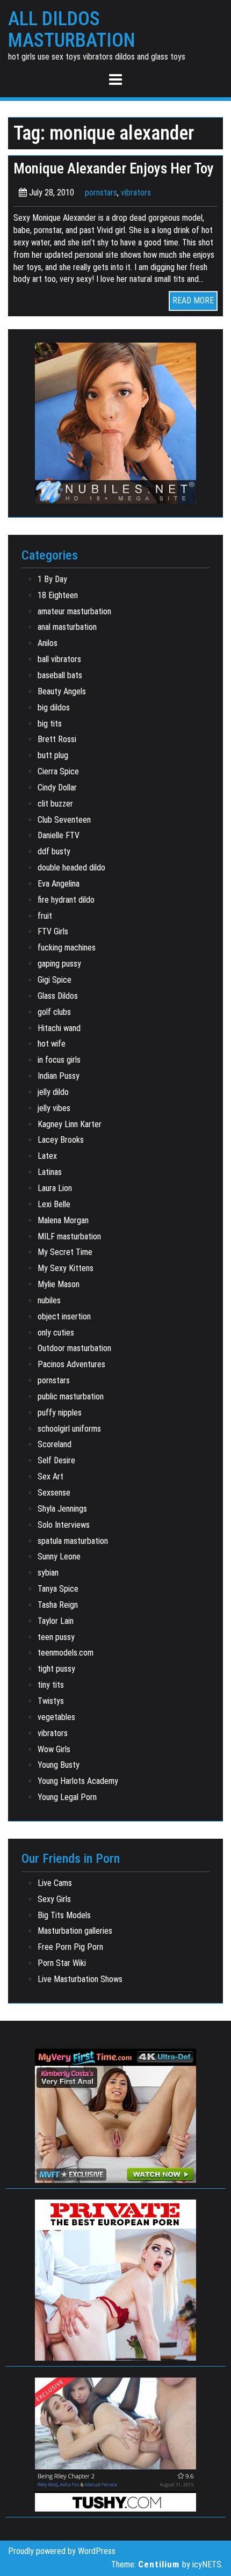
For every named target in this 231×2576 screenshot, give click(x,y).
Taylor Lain (56, 1621)
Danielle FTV (59, 835)
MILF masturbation (69, 1236)
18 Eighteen (58, 595)
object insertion (64, 1316)
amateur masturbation (74, 611)
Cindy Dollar (57, 788)
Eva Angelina (59, 884)
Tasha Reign (58, 1605)
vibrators (136, 193)
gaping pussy (59, 964)
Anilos (48, 643)
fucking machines (67, 948)
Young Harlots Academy (78, 1781)
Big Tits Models (64, 1915)
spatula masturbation (73, 1541)
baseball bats (60, 675)
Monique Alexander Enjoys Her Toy (114, 169)
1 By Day (52, 579)
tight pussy (56, 1669)
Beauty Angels (62, 691)
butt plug (53, 755)
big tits (50, 724)
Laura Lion (55, 1188)
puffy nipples (60, 1413)
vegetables (56, 1717)
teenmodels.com (66, 1653)
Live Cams (55, 1883)
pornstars (101, 193)
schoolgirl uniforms (69, 1429)
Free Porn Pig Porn (70, 1947)
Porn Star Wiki (62, 1963)
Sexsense (54, 1493)
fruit (45, 916)
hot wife (52, 1044)
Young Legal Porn (67, 1797)
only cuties (56, 1333)
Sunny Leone (59, 1557)
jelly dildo (53, 1092)
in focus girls (59, 1060)
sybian (48, 1573)
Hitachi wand (59, 1028)
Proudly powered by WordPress (62, 2551)
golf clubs (54, 1012)
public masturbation (71, 1396)
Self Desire (56, 1460)
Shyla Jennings (62, 1509)
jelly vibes (54, 1108)
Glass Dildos (58, 996)
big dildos (54, 708)
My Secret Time (65, 1252)
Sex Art (50, 1476)
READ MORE (193, 300)
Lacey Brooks (61, 1140)
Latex (47, 1156)
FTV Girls (53, 931)
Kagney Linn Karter (70, 1124)
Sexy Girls (54, 1899)
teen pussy (56, 1637)
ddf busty (54, 851)
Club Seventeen (64, 820)
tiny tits (51, 1685)
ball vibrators (59, 659)
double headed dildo (71, 868)
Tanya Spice (58, 1589)
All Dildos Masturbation (72, 30)
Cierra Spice (58, 771)
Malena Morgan (63, 1220)
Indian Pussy (59, 1076)
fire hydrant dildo (66, 900)
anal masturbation (67, 627)
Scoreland (55, 1444)
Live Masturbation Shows (80, 1979)
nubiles (49, 1300)
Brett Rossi (57, 739)
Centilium (159, 2564)
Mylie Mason (59, 1284)
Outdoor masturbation (74, 1348)
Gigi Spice (55, 980)
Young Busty (59, 1765)
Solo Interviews (64, 1525)
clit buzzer (55, 804)
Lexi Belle (54, 1204)
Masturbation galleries (75, 1931)
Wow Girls (54, 1749)
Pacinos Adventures (71, 1364)
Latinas (50, 1172)
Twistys (51, 1701)
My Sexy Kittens (66, 1268)
